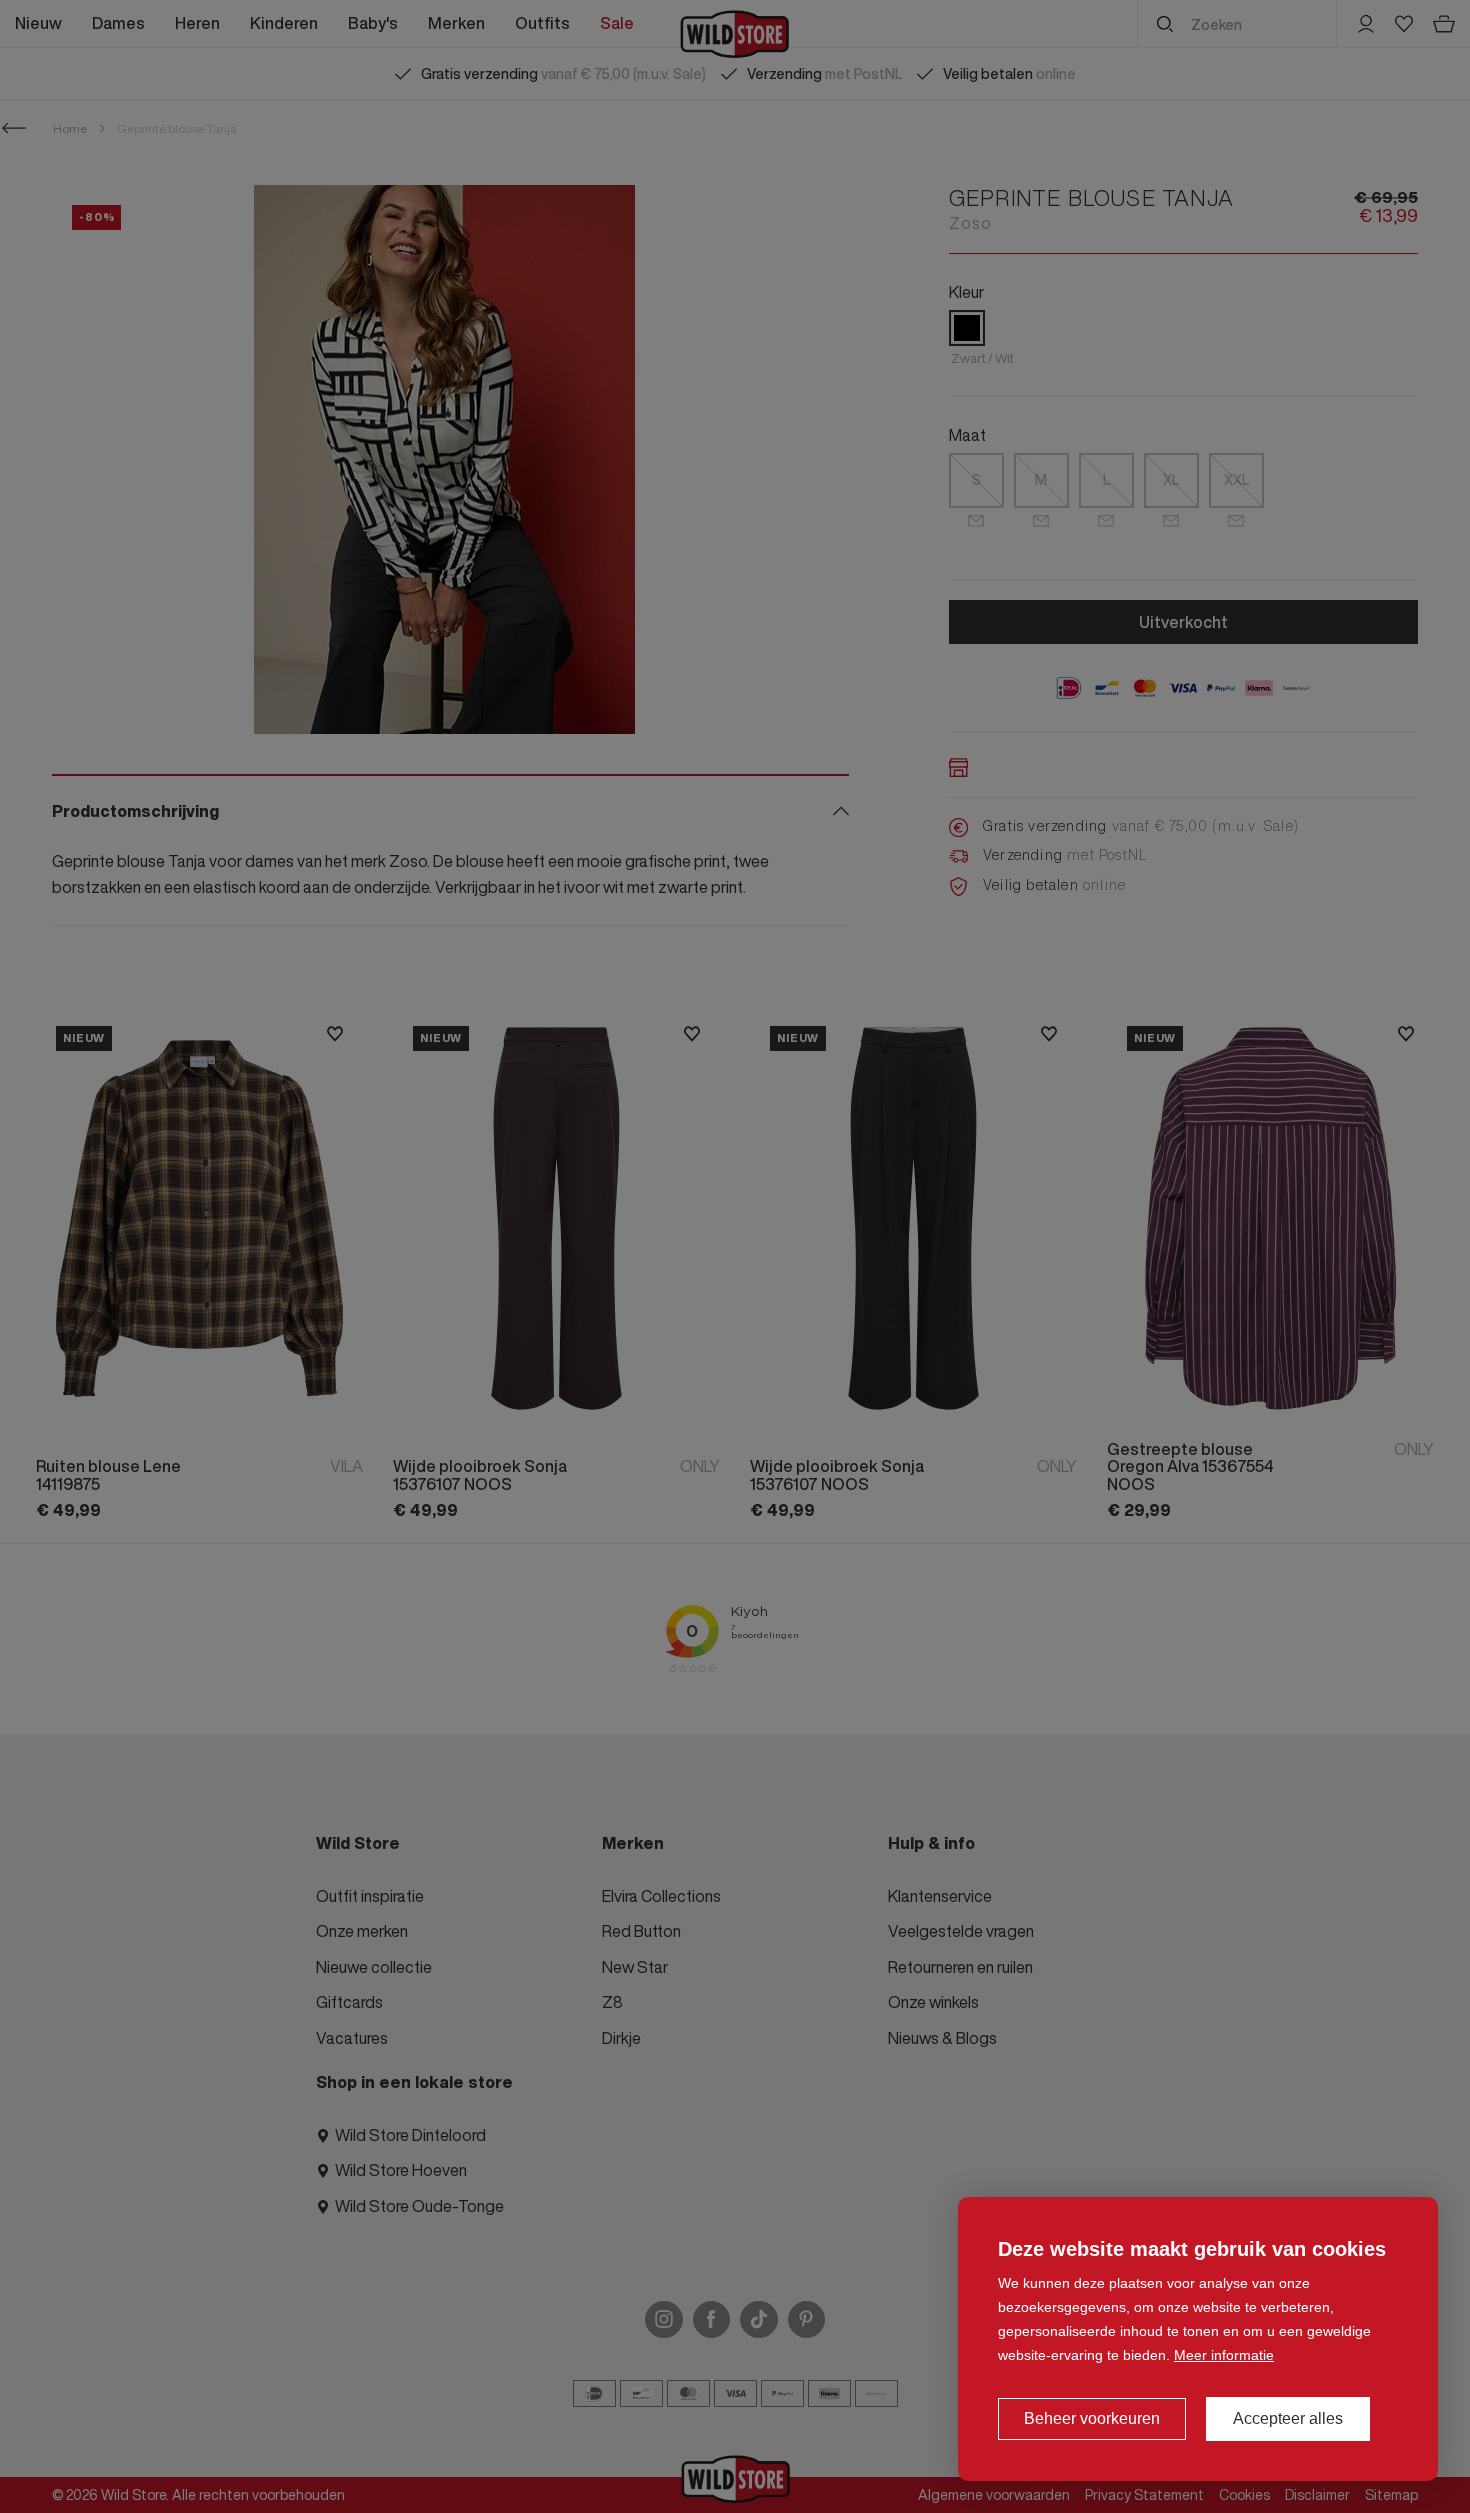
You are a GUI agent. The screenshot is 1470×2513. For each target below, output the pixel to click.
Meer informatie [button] (1224, 2355)
